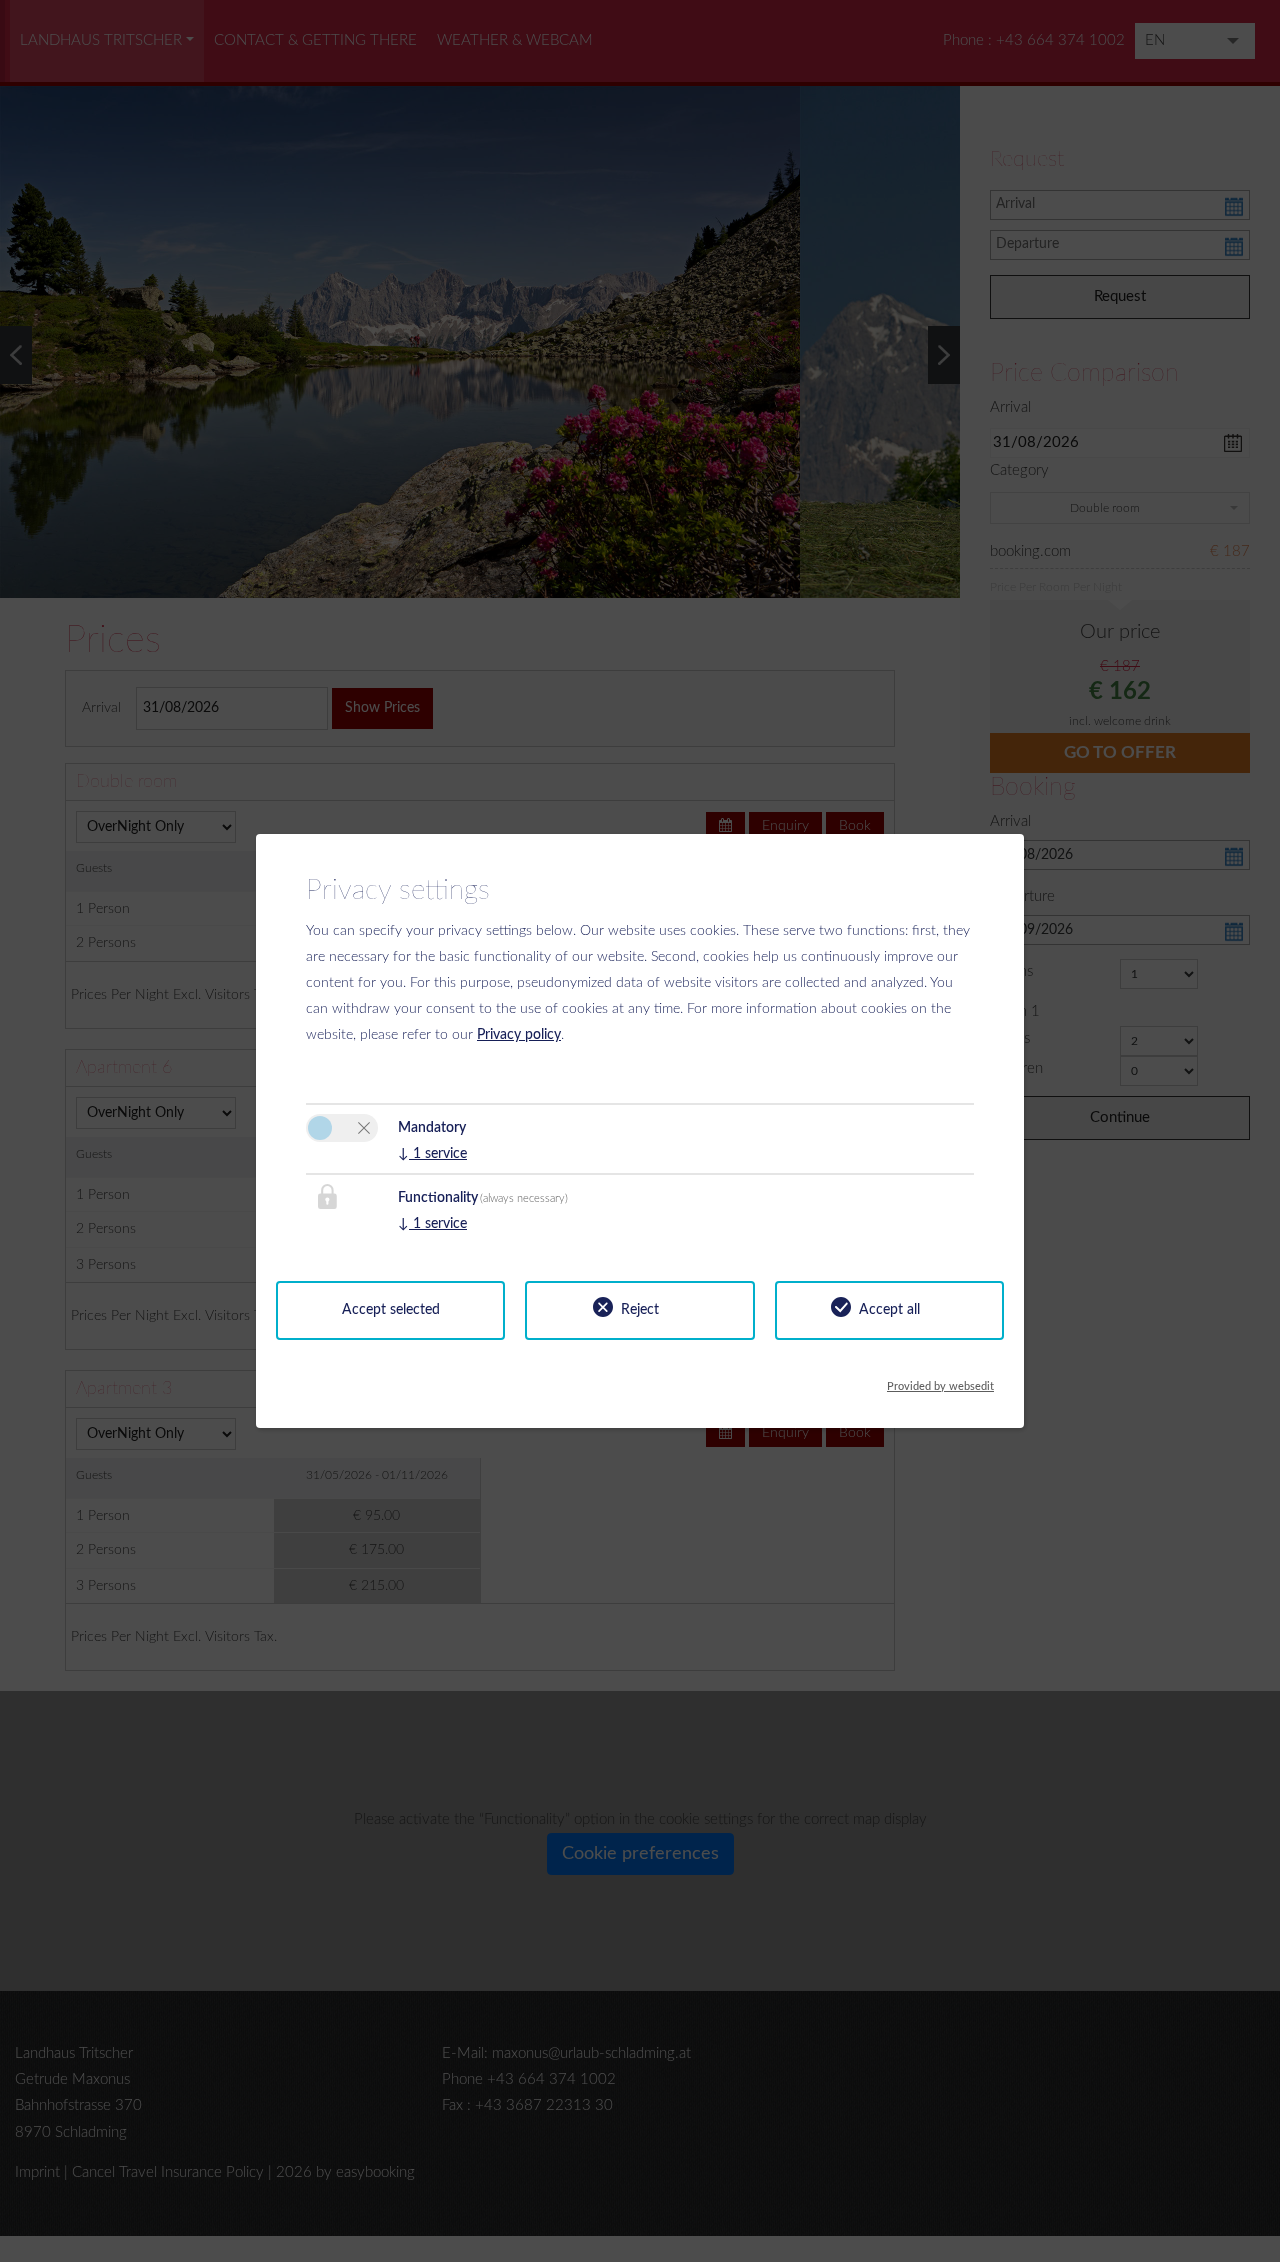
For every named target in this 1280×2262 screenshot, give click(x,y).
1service (432, 1154)
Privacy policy (519, 1035)
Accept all (889, 1310)
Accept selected (391, 1310)
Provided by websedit (940, 1381)
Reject (640, 1310)
